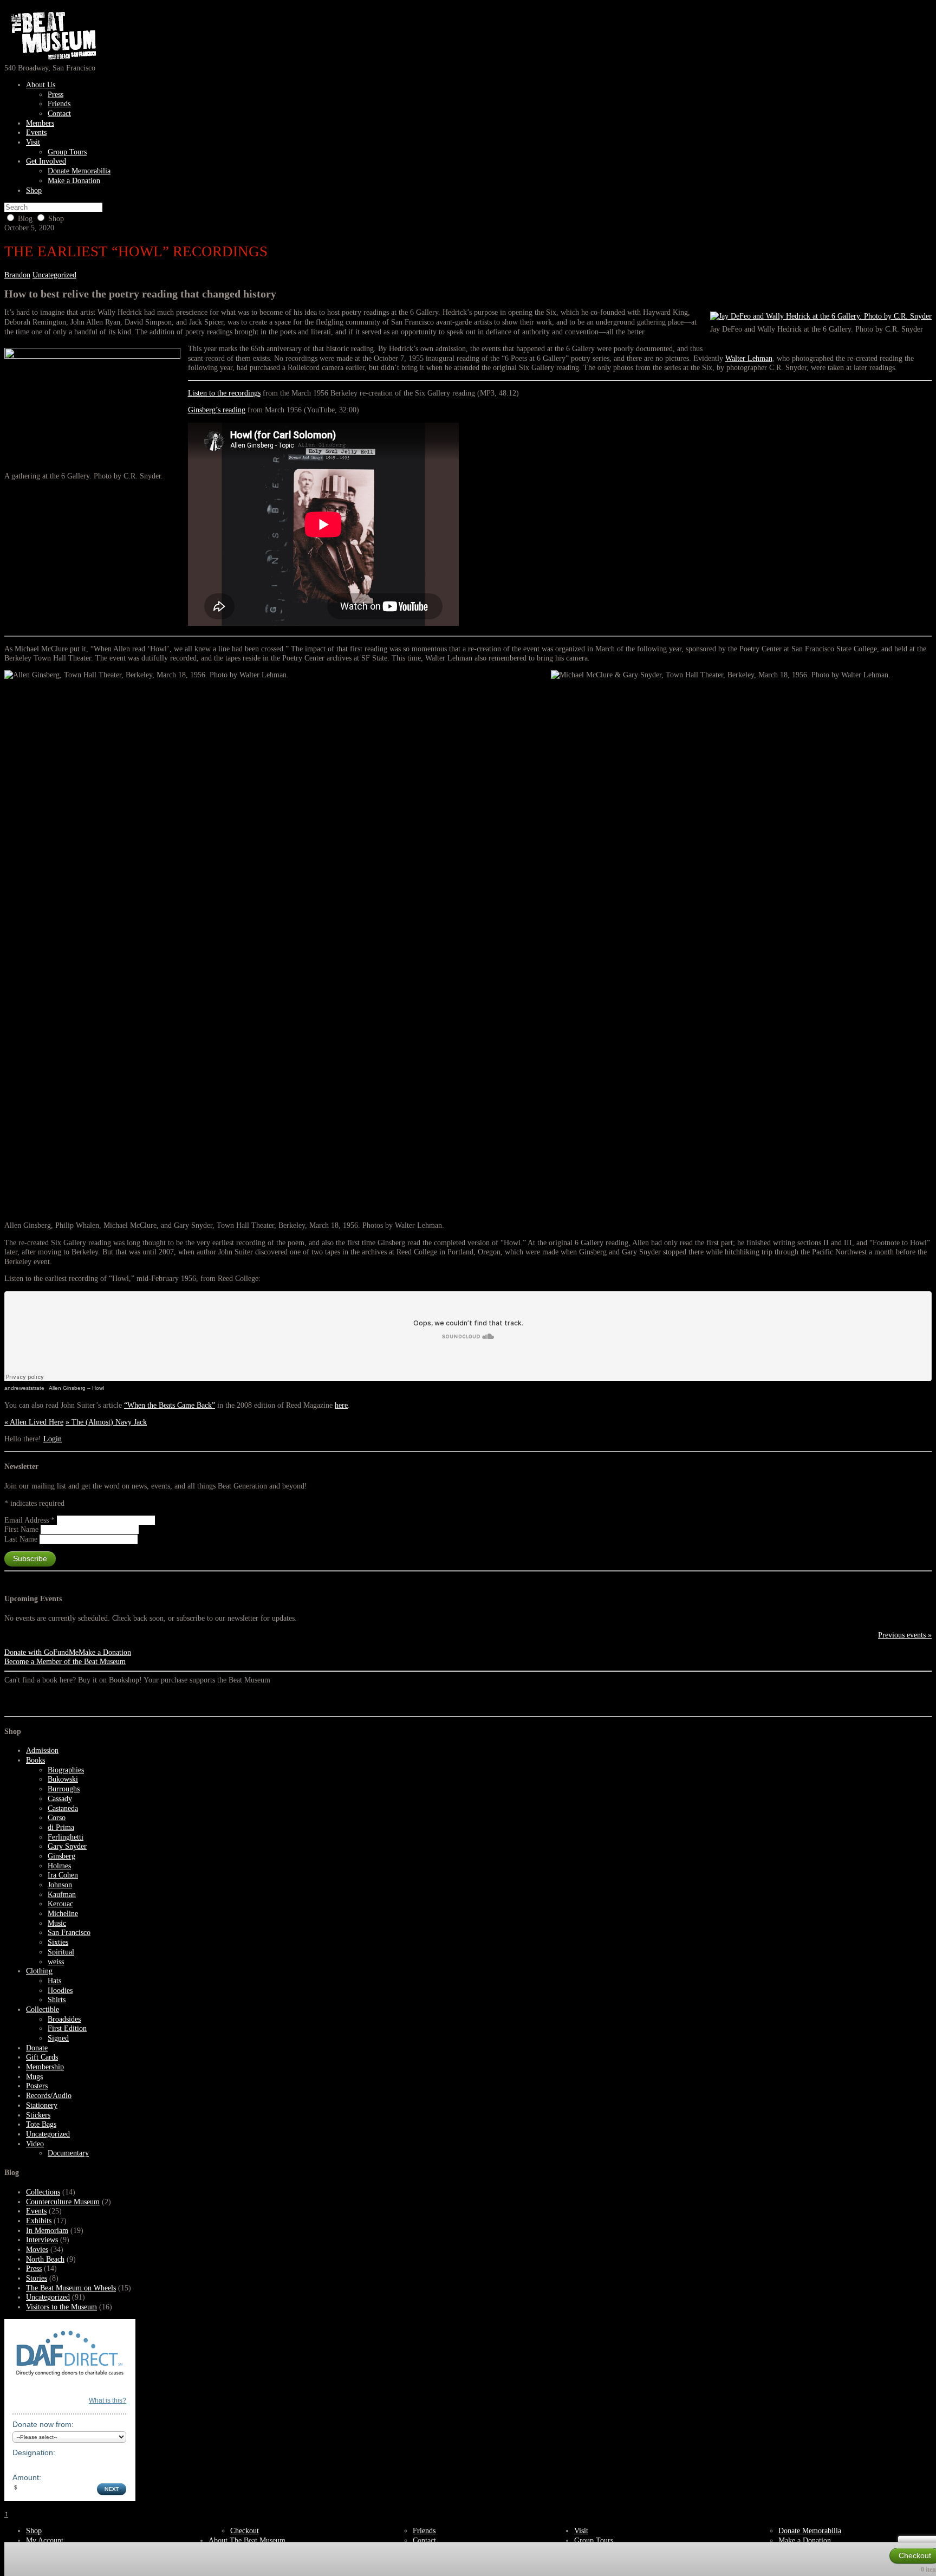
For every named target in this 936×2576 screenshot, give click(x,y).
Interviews (42, 2240)
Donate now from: (43, 2424)
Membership (45, 2067)
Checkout (245, 2531)
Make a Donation (74, 181)
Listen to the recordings (224, 393)
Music (57, 1923)
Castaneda (63, 1808)
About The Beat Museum (247, 2540)
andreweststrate (24, 1388)
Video (35, 2144)
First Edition (67, 2028)
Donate (37, 2048)
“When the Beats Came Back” (170, 1405)
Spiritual (61, 1952)
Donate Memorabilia (79, 171)
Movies (37, 2250)
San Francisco (69, 1933)
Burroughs (64, 1789)
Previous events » (905, 1635)
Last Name (22, 1539)
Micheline (63, 1914)
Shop (34, 190)
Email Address (30, 1520)
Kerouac (60, 1904)
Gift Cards (42, 2057)
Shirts (57, 2000)
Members (40, 123)
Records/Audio (49, 2096)
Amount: (27, 2477)
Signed (58, 2038)
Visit (33, 142)
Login (53, 1439)
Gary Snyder (67, 1846)
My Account (45, 2540)
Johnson (60, 1885)
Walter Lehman (749, 358)
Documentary (68, 2153)
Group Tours (67, 152)
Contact (59, 114)
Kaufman (62, 1895)
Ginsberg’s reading (217, 410)
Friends (59, 104)
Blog (25, 219)
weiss (56, 1962)
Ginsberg (61, 1856)
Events (36, 132)
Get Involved (46, 161)
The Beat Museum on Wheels (71, 2288)
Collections (43, 2192)
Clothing (39, 1971)
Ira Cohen (63, 1875)
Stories (37, 2278)
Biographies (66, 1770)
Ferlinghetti (66, 1837)
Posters (37, 2086)
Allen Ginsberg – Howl (76, 1388)
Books (35, 1760)
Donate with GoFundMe (41, 1652)
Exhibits (39, 2221)
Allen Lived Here (34, 1422)
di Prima (61, 1827)
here (341, 1405)
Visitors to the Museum (61, 2307)
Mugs (34, 2077)
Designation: (34, 2452)
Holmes (59, 1866)
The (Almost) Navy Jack (106, 1422)
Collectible (43, 2009)
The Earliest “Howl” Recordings (136, 251)
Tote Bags (41, 2124)
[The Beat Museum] (51, 58)
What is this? (108, 2400)
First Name (22, 1529)
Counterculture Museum (63, 2202)
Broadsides (64, 2019)
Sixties (58, 1942)
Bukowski (63, 1779)
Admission (42, 1750)
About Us (41, 85)
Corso (57, 1818)
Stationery (42, 2105)
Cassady (60, 1799)
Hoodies (60, 1991)
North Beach (45, 2259)
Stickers (38, 2115)
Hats (54, 1981)
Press (56, 95)
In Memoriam (47, 2231)
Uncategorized (54, 275)
